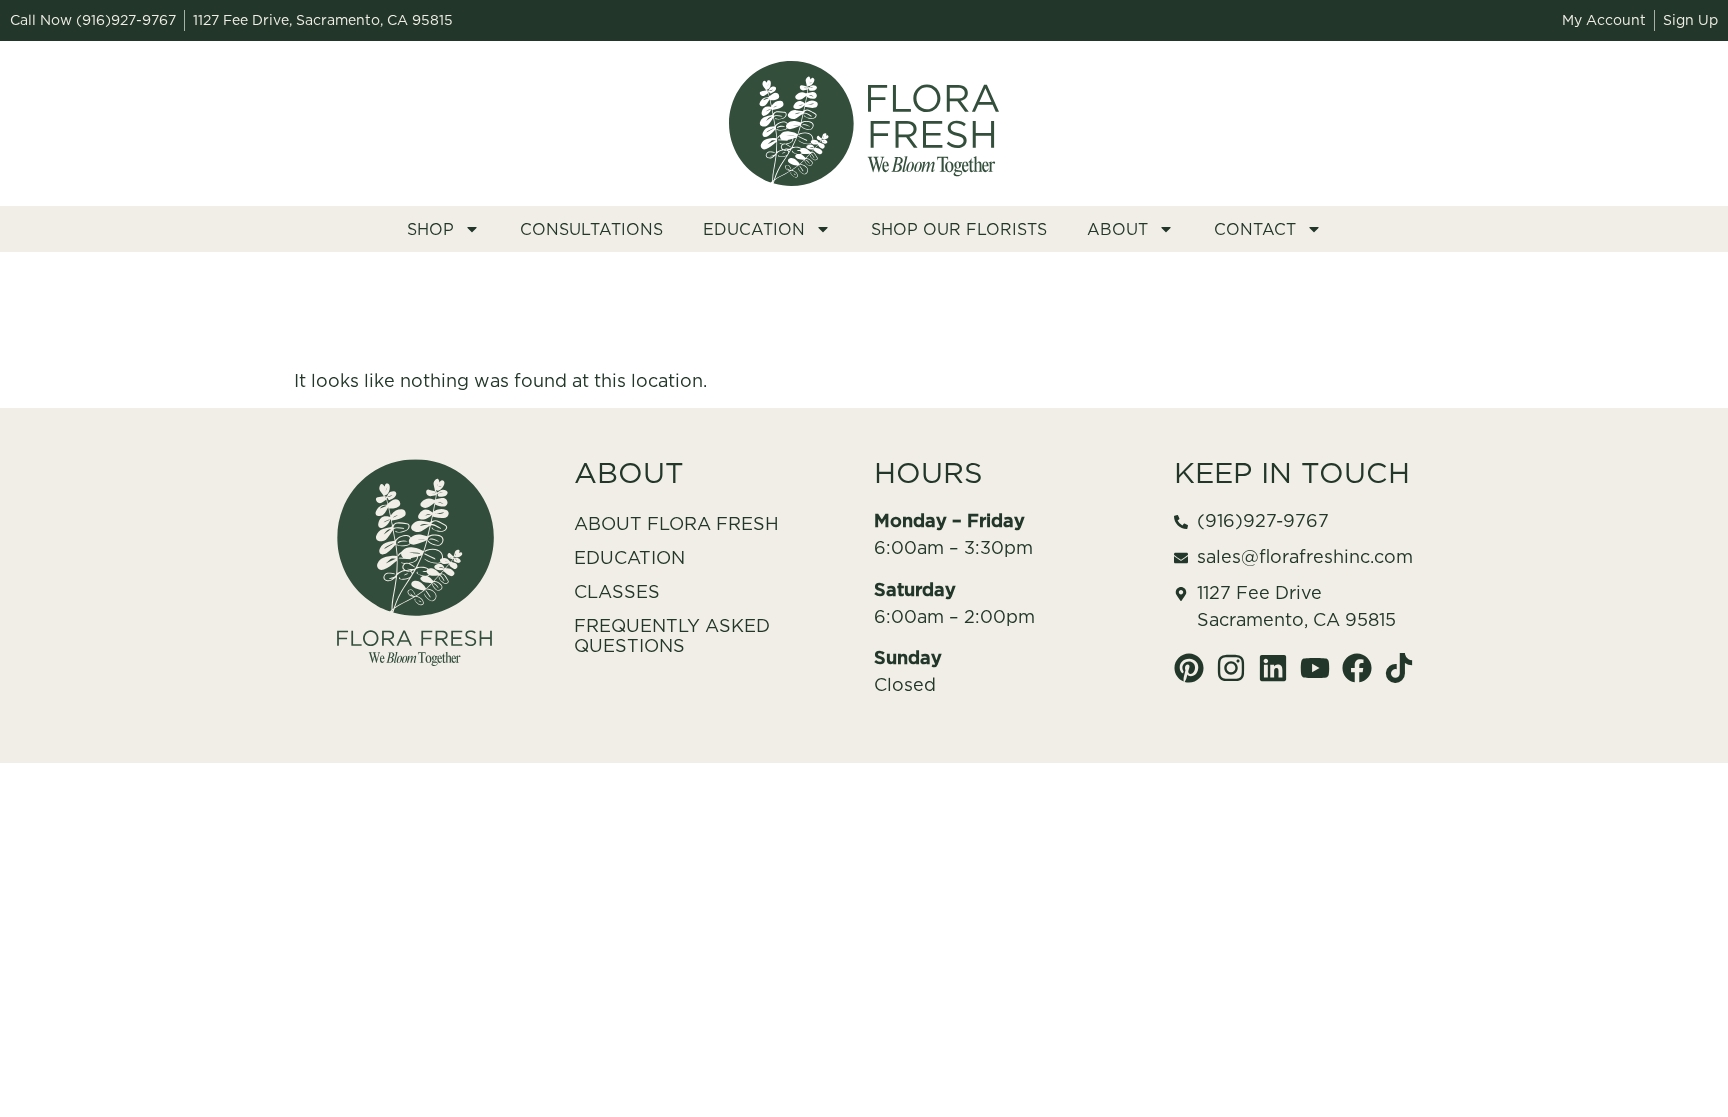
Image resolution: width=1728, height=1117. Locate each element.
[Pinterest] (1189, 668)
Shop (430, 229)
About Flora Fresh (676, 523)
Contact (1255, 229)
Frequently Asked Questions (672, 635)
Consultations (591, 229)
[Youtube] (1315, 668)
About (1117, 229)
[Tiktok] (1399, 668)
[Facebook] (1357, 668)
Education (754, 229)
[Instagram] (1231, 668)
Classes (617, 591)
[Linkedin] (1273, 668)
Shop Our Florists (959, 229)
